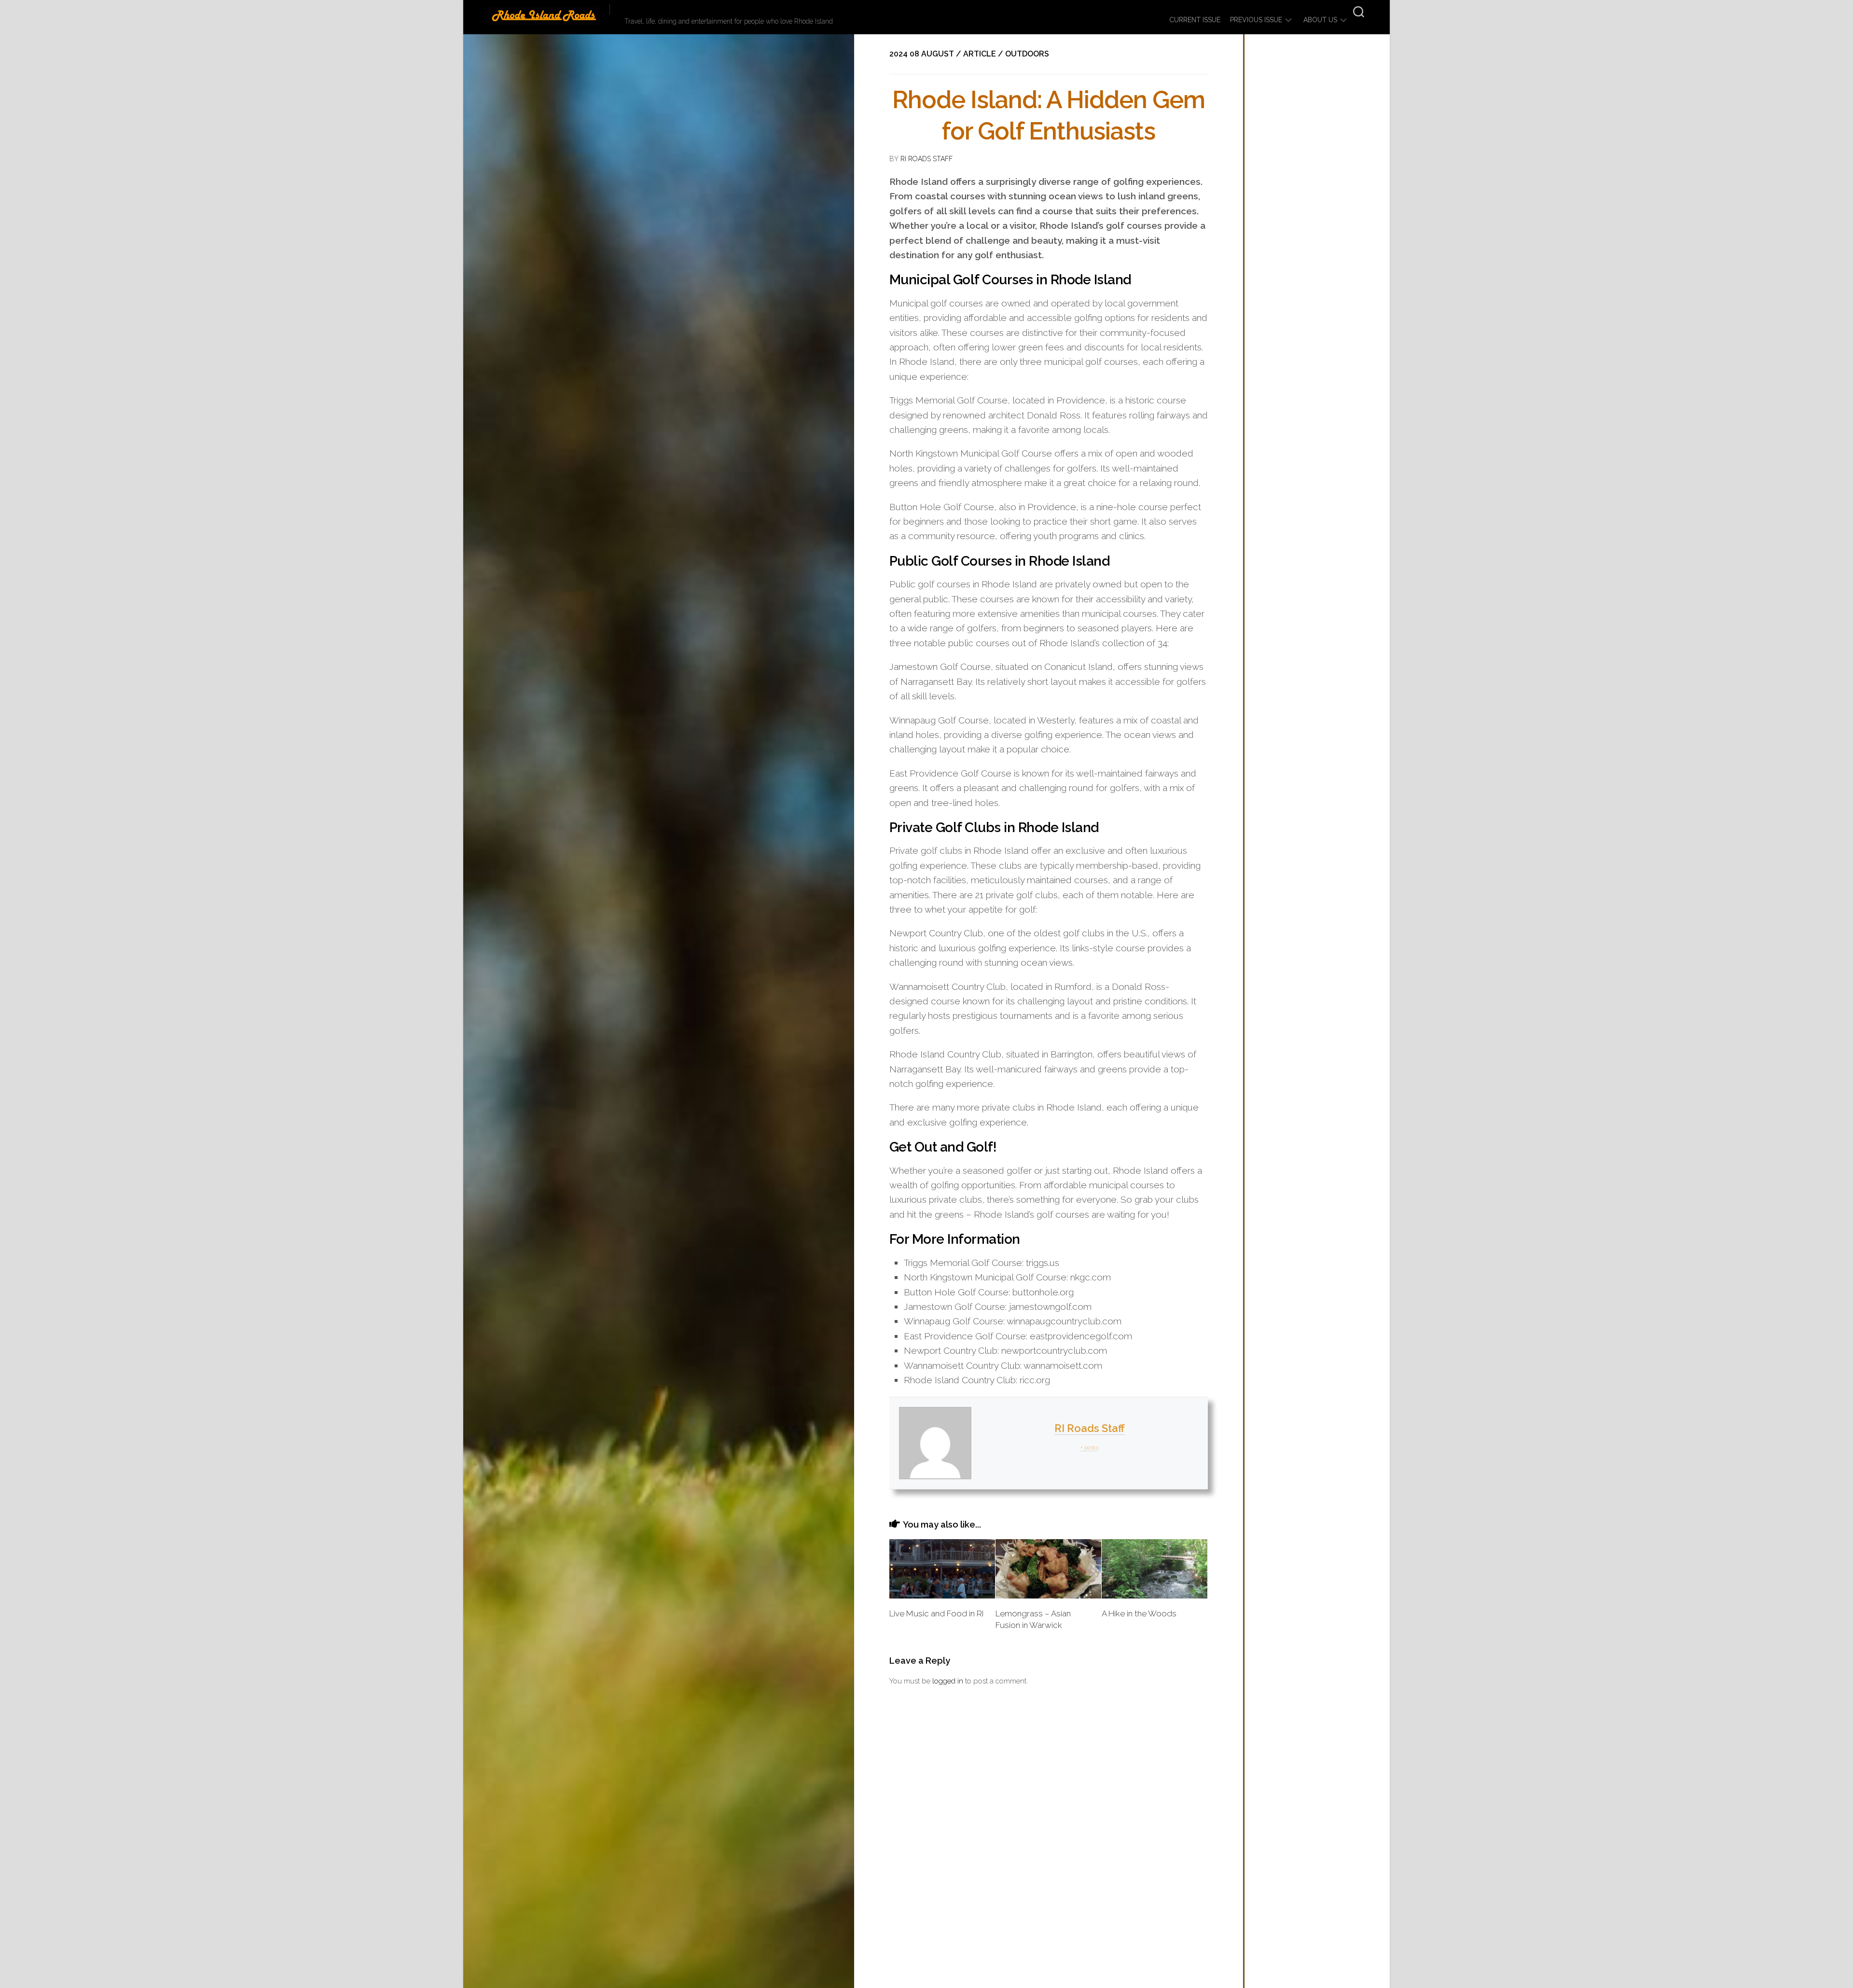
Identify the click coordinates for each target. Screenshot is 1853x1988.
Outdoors (1027, 54)
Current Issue (1195, 20)
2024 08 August (922, 54)
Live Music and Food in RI (937, 1613)
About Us (1320, 20)
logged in (948, 1681)
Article (980, 54)
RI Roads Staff (926, 159)
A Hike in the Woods (1139, 1613)
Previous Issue (1256, 20)
